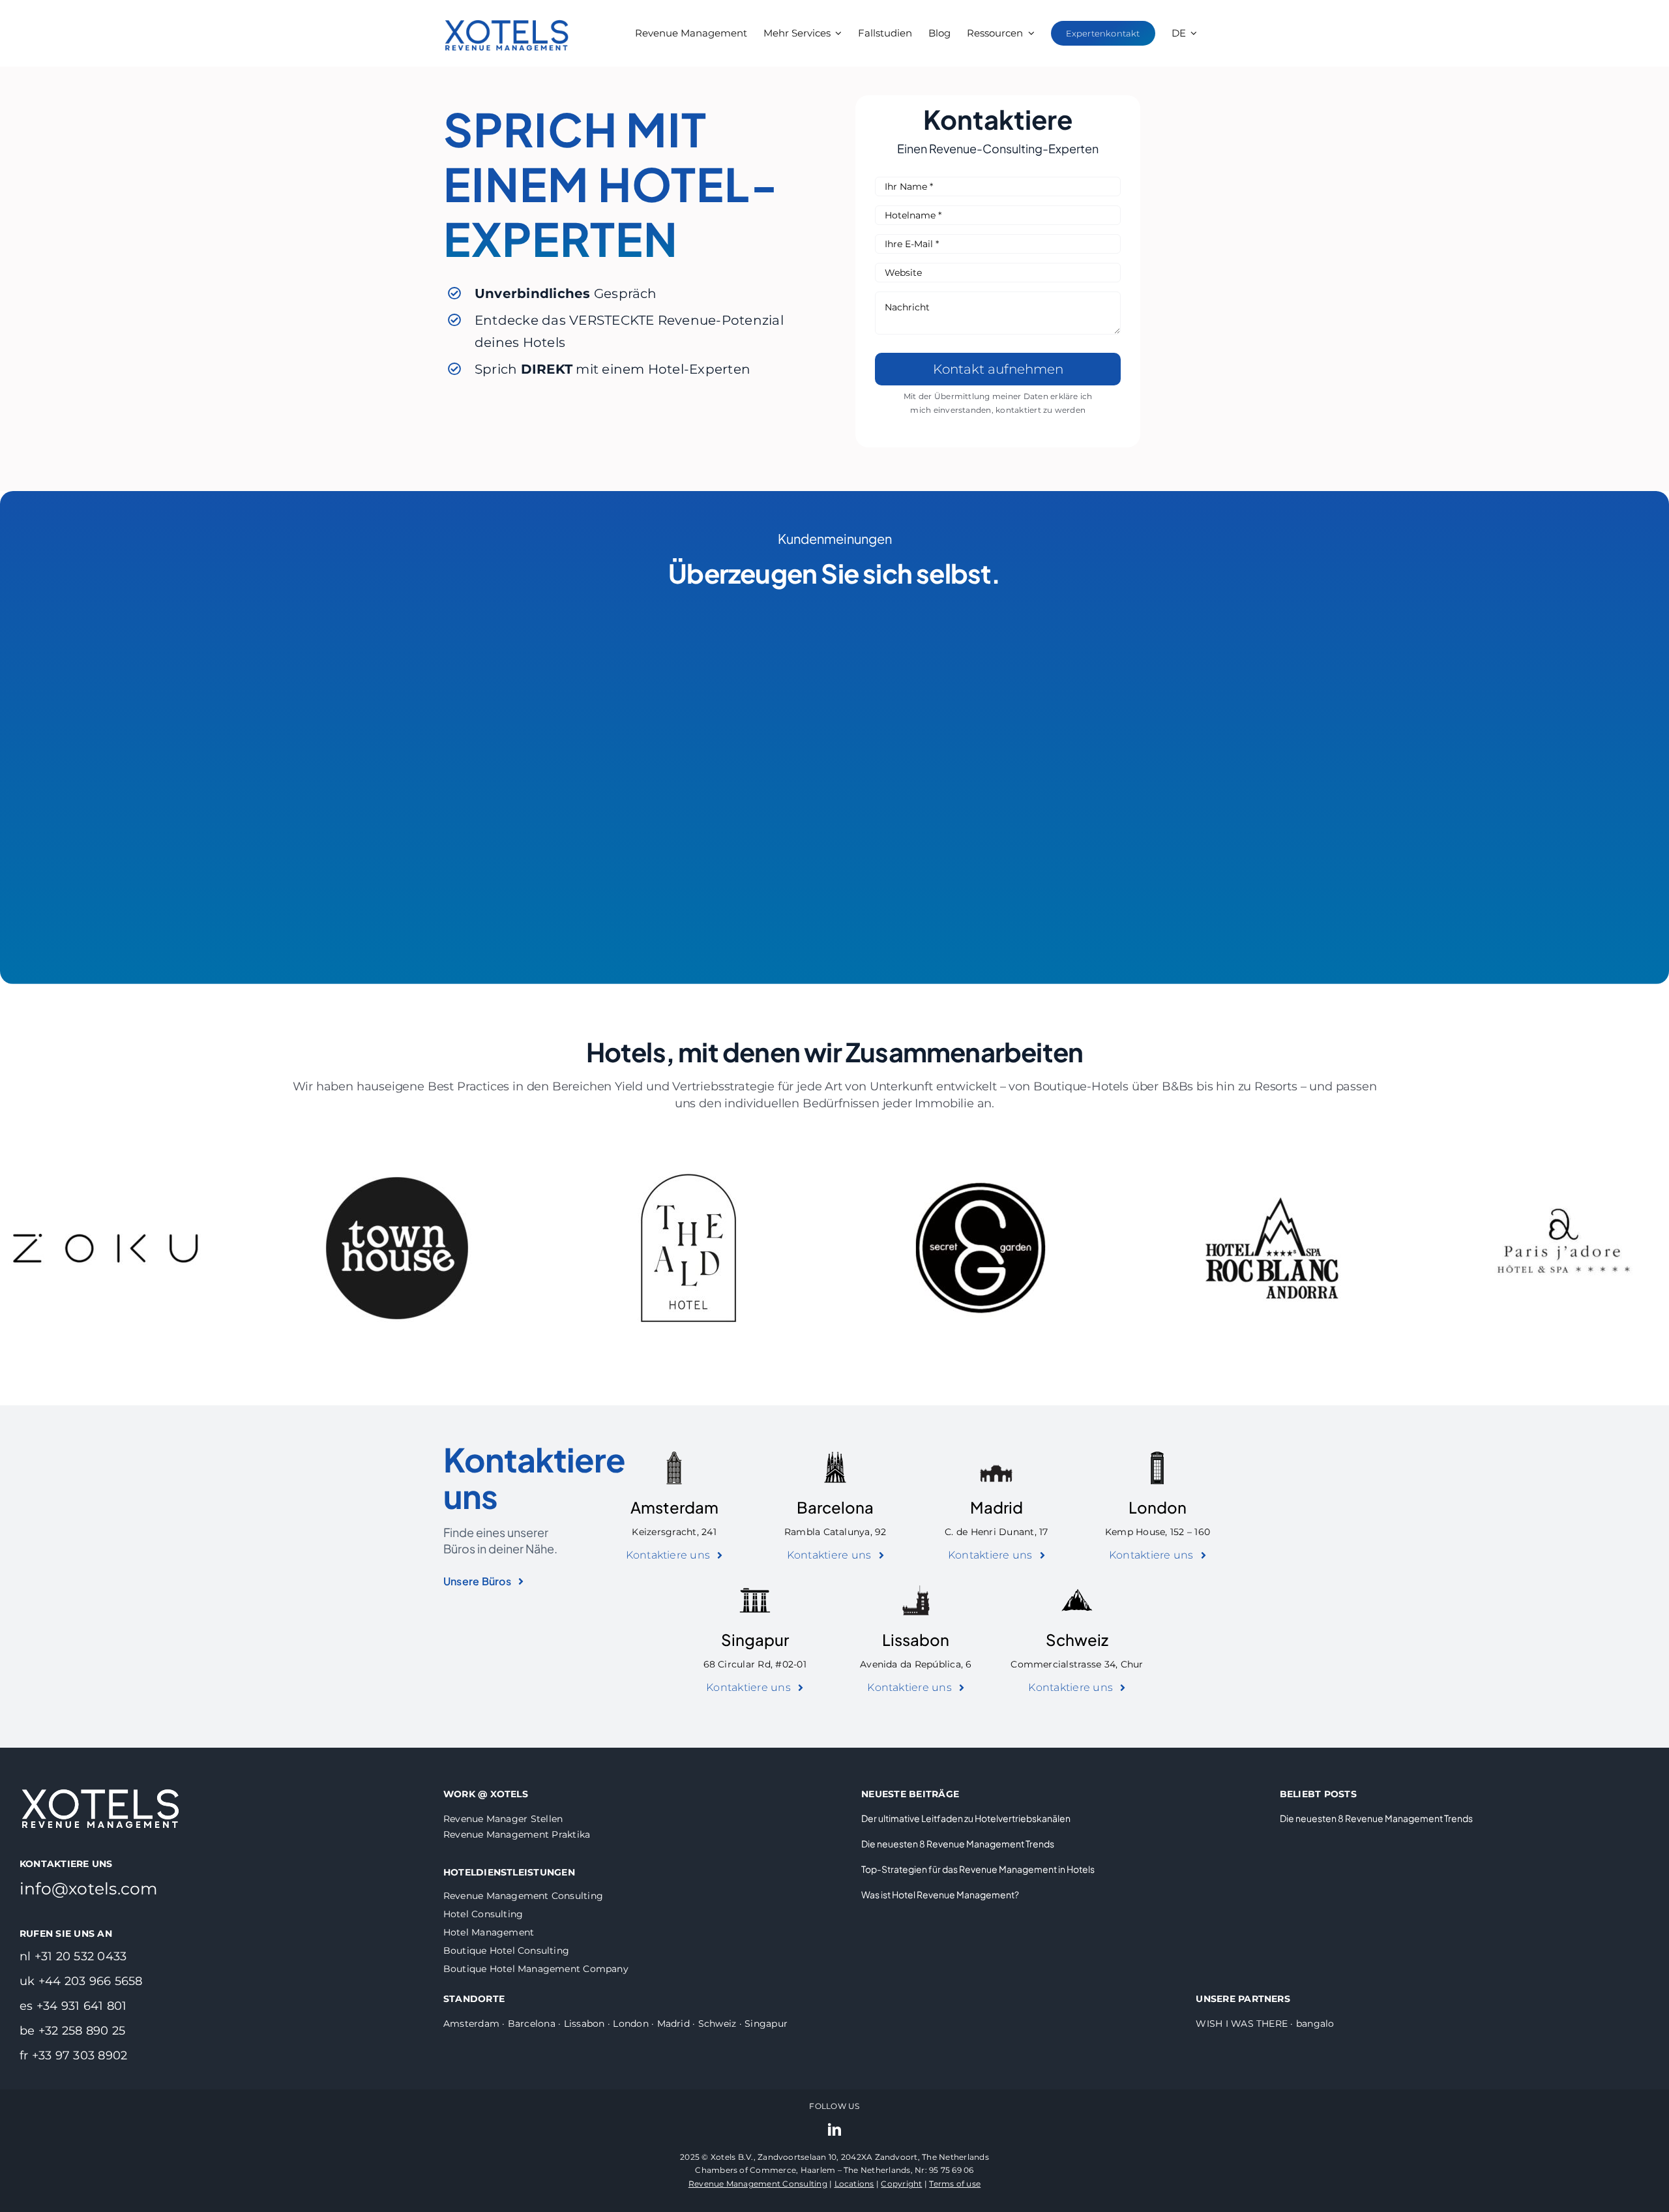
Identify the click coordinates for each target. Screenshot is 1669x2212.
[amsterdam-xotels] (674, 1457)
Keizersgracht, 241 (674, 1532)
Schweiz (1077, 1639)
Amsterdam (674, 1507)
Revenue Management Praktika (517, 1834)
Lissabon (916, 1639)
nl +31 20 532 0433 (73, 1956)
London (1158, 1507)
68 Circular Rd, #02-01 (755, 1664)
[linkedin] (834, 2130)
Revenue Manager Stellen (503, 1819)
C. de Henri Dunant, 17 (996, 1532)
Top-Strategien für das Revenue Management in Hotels (978, 1869)
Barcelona (835, 1507)
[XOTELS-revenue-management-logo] (507, 8)
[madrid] (996, 1457)
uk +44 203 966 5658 (81, 1981)
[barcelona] (835, 1457)
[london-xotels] (1157, 1457)
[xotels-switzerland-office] (1077, 1589)
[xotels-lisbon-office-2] (916, 1589)
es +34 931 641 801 (73, 2006)
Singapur (755, 1639)
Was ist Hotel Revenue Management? (940, 1894)
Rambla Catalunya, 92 (835, 1532)
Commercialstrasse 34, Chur (1077, 1664)
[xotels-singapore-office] (755, 1589)
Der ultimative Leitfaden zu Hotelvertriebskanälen (966, 1818)
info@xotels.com (89, 1889)
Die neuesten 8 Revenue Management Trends (958, 1844)
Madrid (997, 1507)
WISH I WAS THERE (1242, 2024)
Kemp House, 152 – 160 (1158, 1532)
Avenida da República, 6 (916, 1664)
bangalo (1315, 2024)
